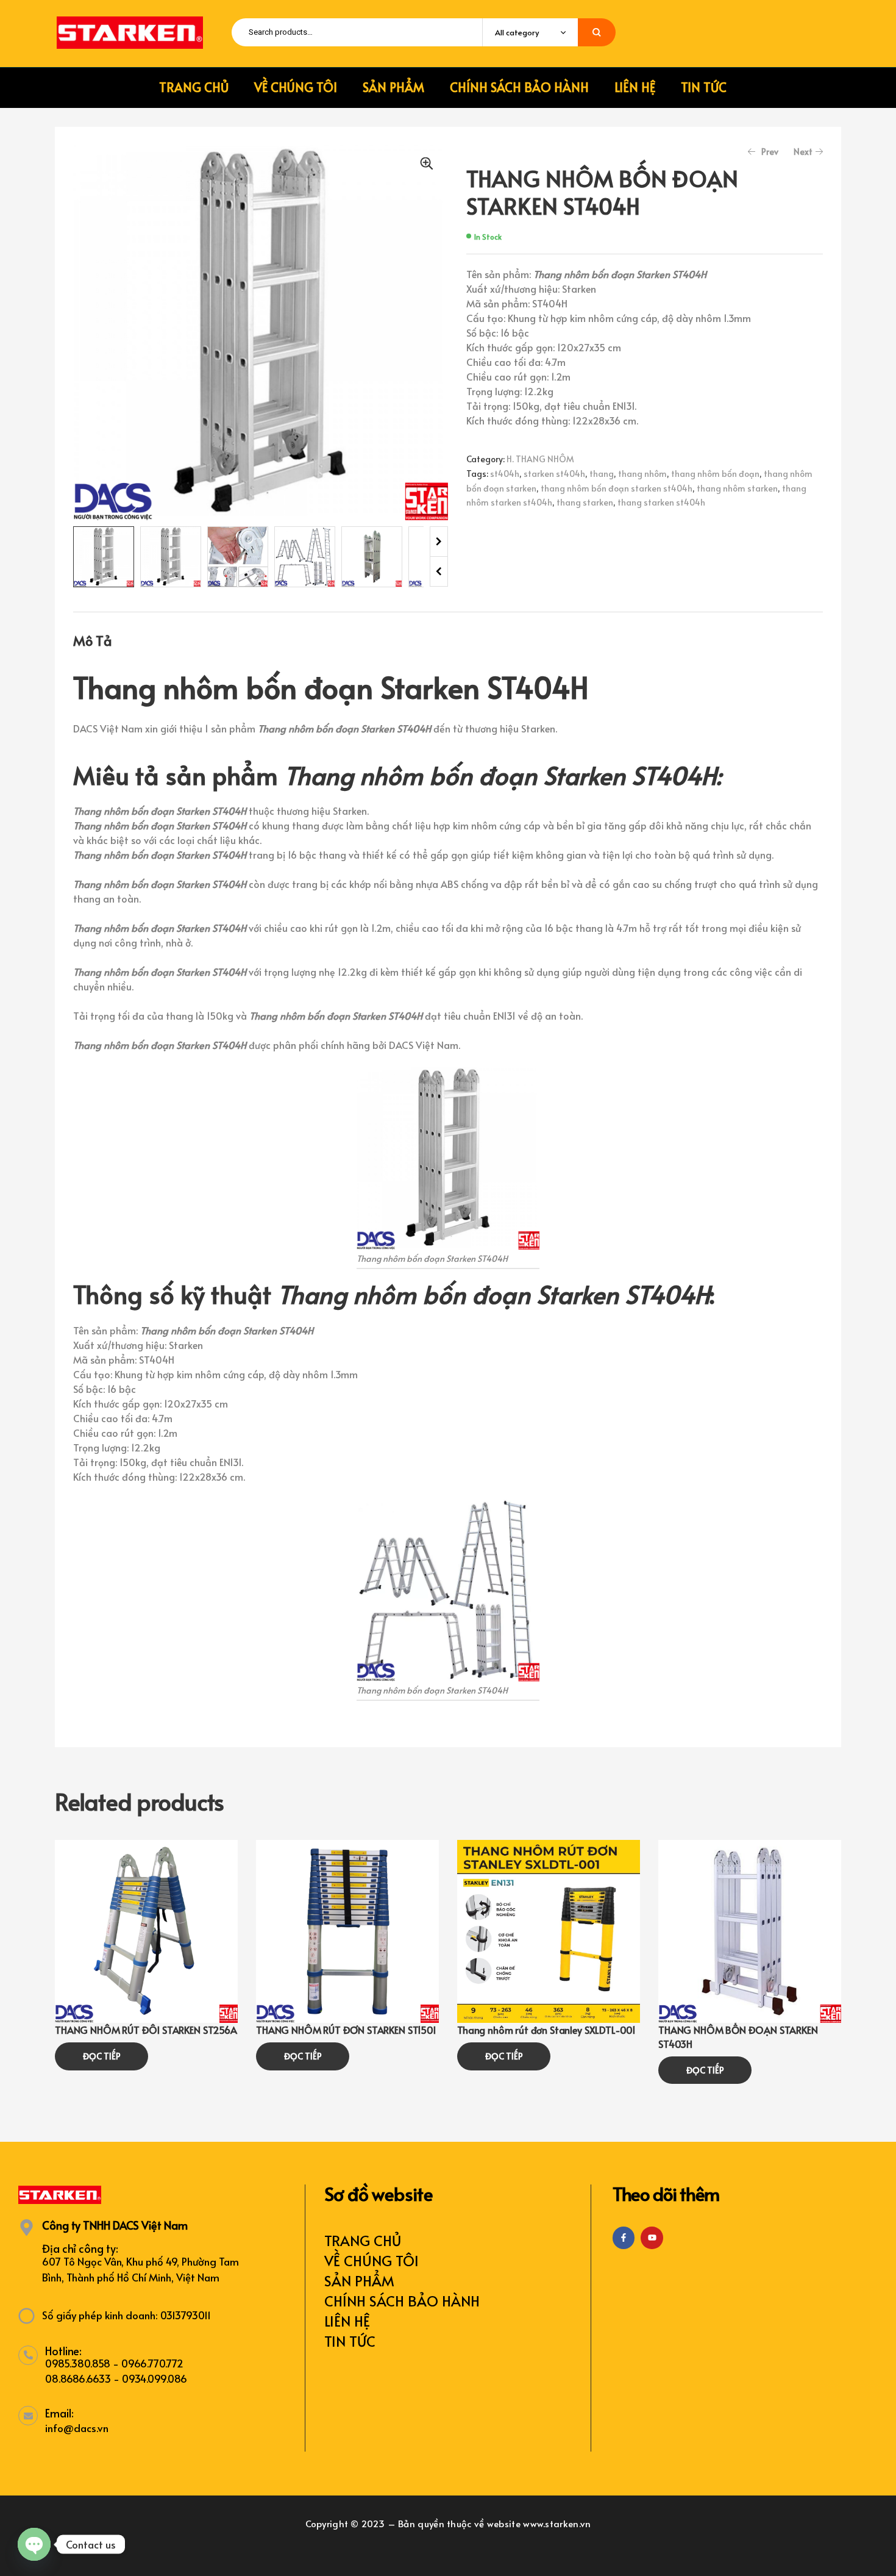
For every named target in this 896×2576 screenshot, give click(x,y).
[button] (427, 163)
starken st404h (554, 474)
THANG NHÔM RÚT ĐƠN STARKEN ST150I (346, 2030)
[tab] (93, 640)
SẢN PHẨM (359, 2281)
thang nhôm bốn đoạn (715, 474)
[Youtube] (652, 2238)
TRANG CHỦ (363, 2240)
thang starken (585, 502)
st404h (505, 474)
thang (602, 474)
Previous (439, 571)
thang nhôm (642, 474)
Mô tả (93, 640)
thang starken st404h (661, 502)
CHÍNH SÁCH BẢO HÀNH (402, 2301)
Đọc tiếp (102, 2056)
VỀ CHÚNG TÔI (372, 2260)
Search (597, 32)
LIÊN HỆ (347, 2321)
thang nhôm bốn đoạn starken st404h (617, 488)
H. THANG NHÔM (540, 459)
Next (439, 542)
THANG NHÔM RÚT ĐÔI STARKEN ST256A (146, 2030)
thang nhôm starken (737, 488)
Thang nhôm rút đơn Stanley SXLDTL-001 (546, 2030)
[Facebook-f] (624, 2238)
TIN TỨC (350, 2341)
